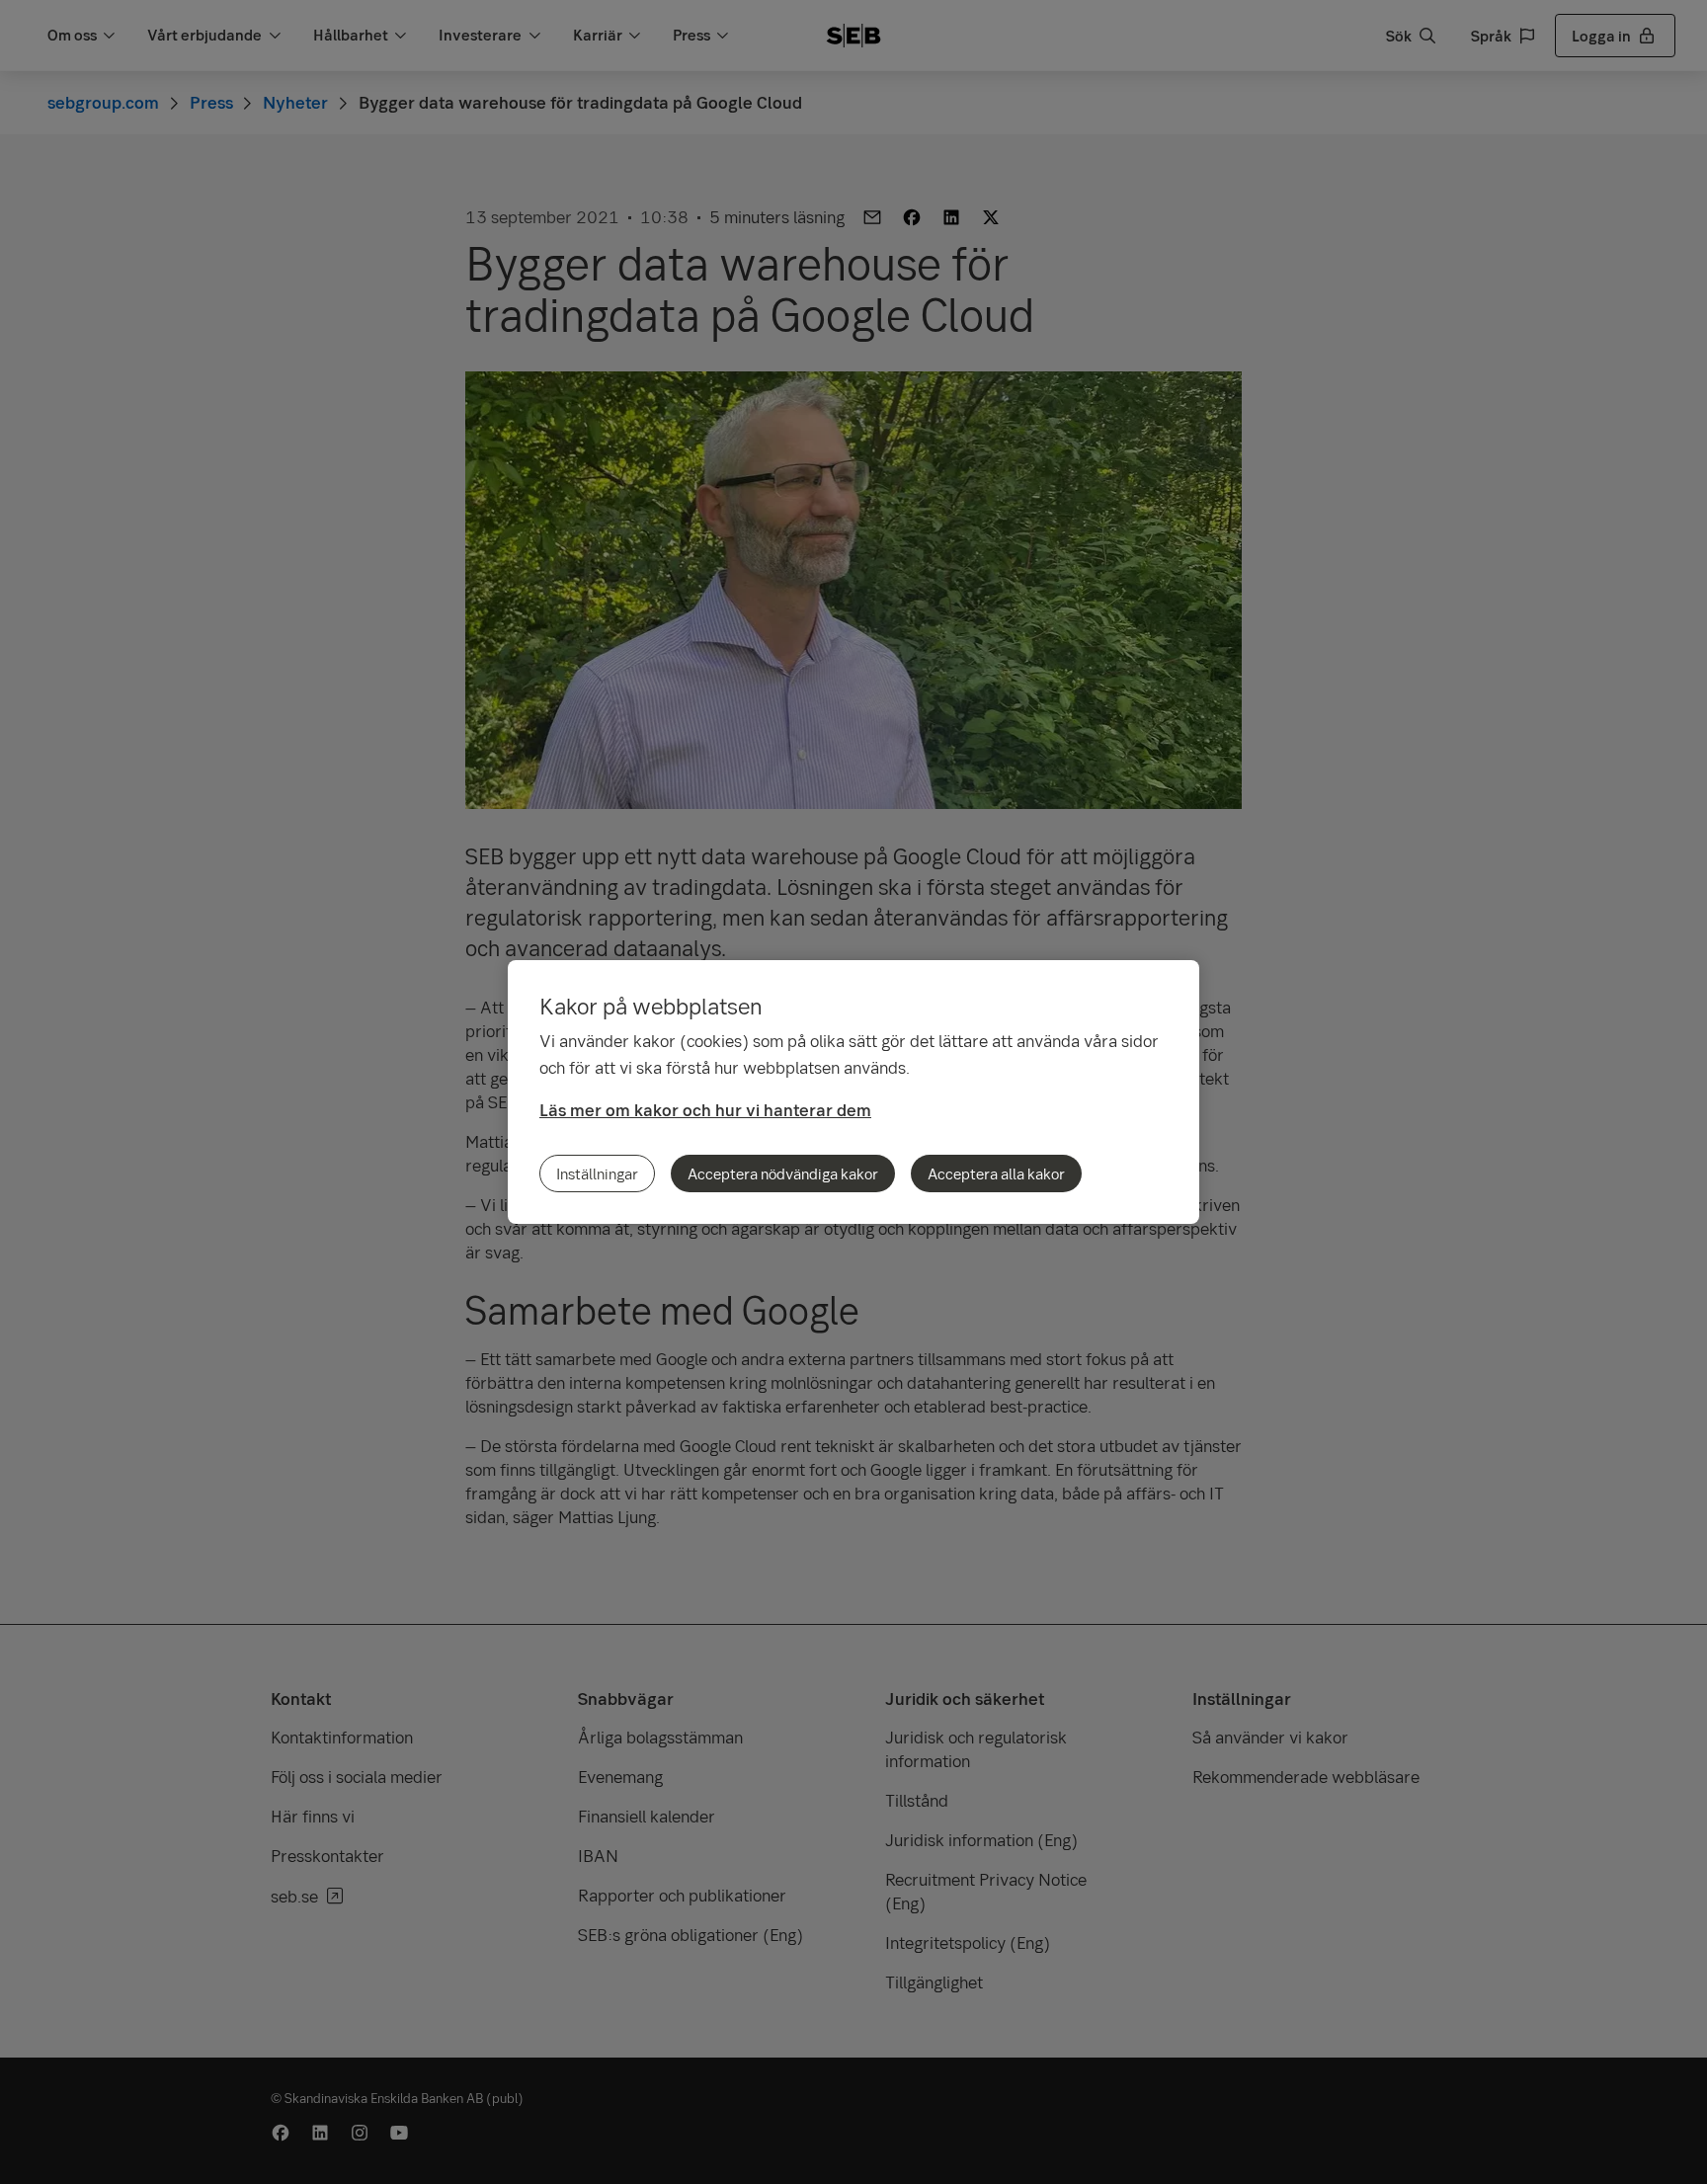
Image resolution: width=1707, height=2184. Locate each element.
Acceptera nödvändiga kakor (783, 1173)
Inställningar (597, 1173)
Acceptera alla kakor (996, 1173)
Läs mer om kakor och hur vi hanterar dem (705, 1110)
